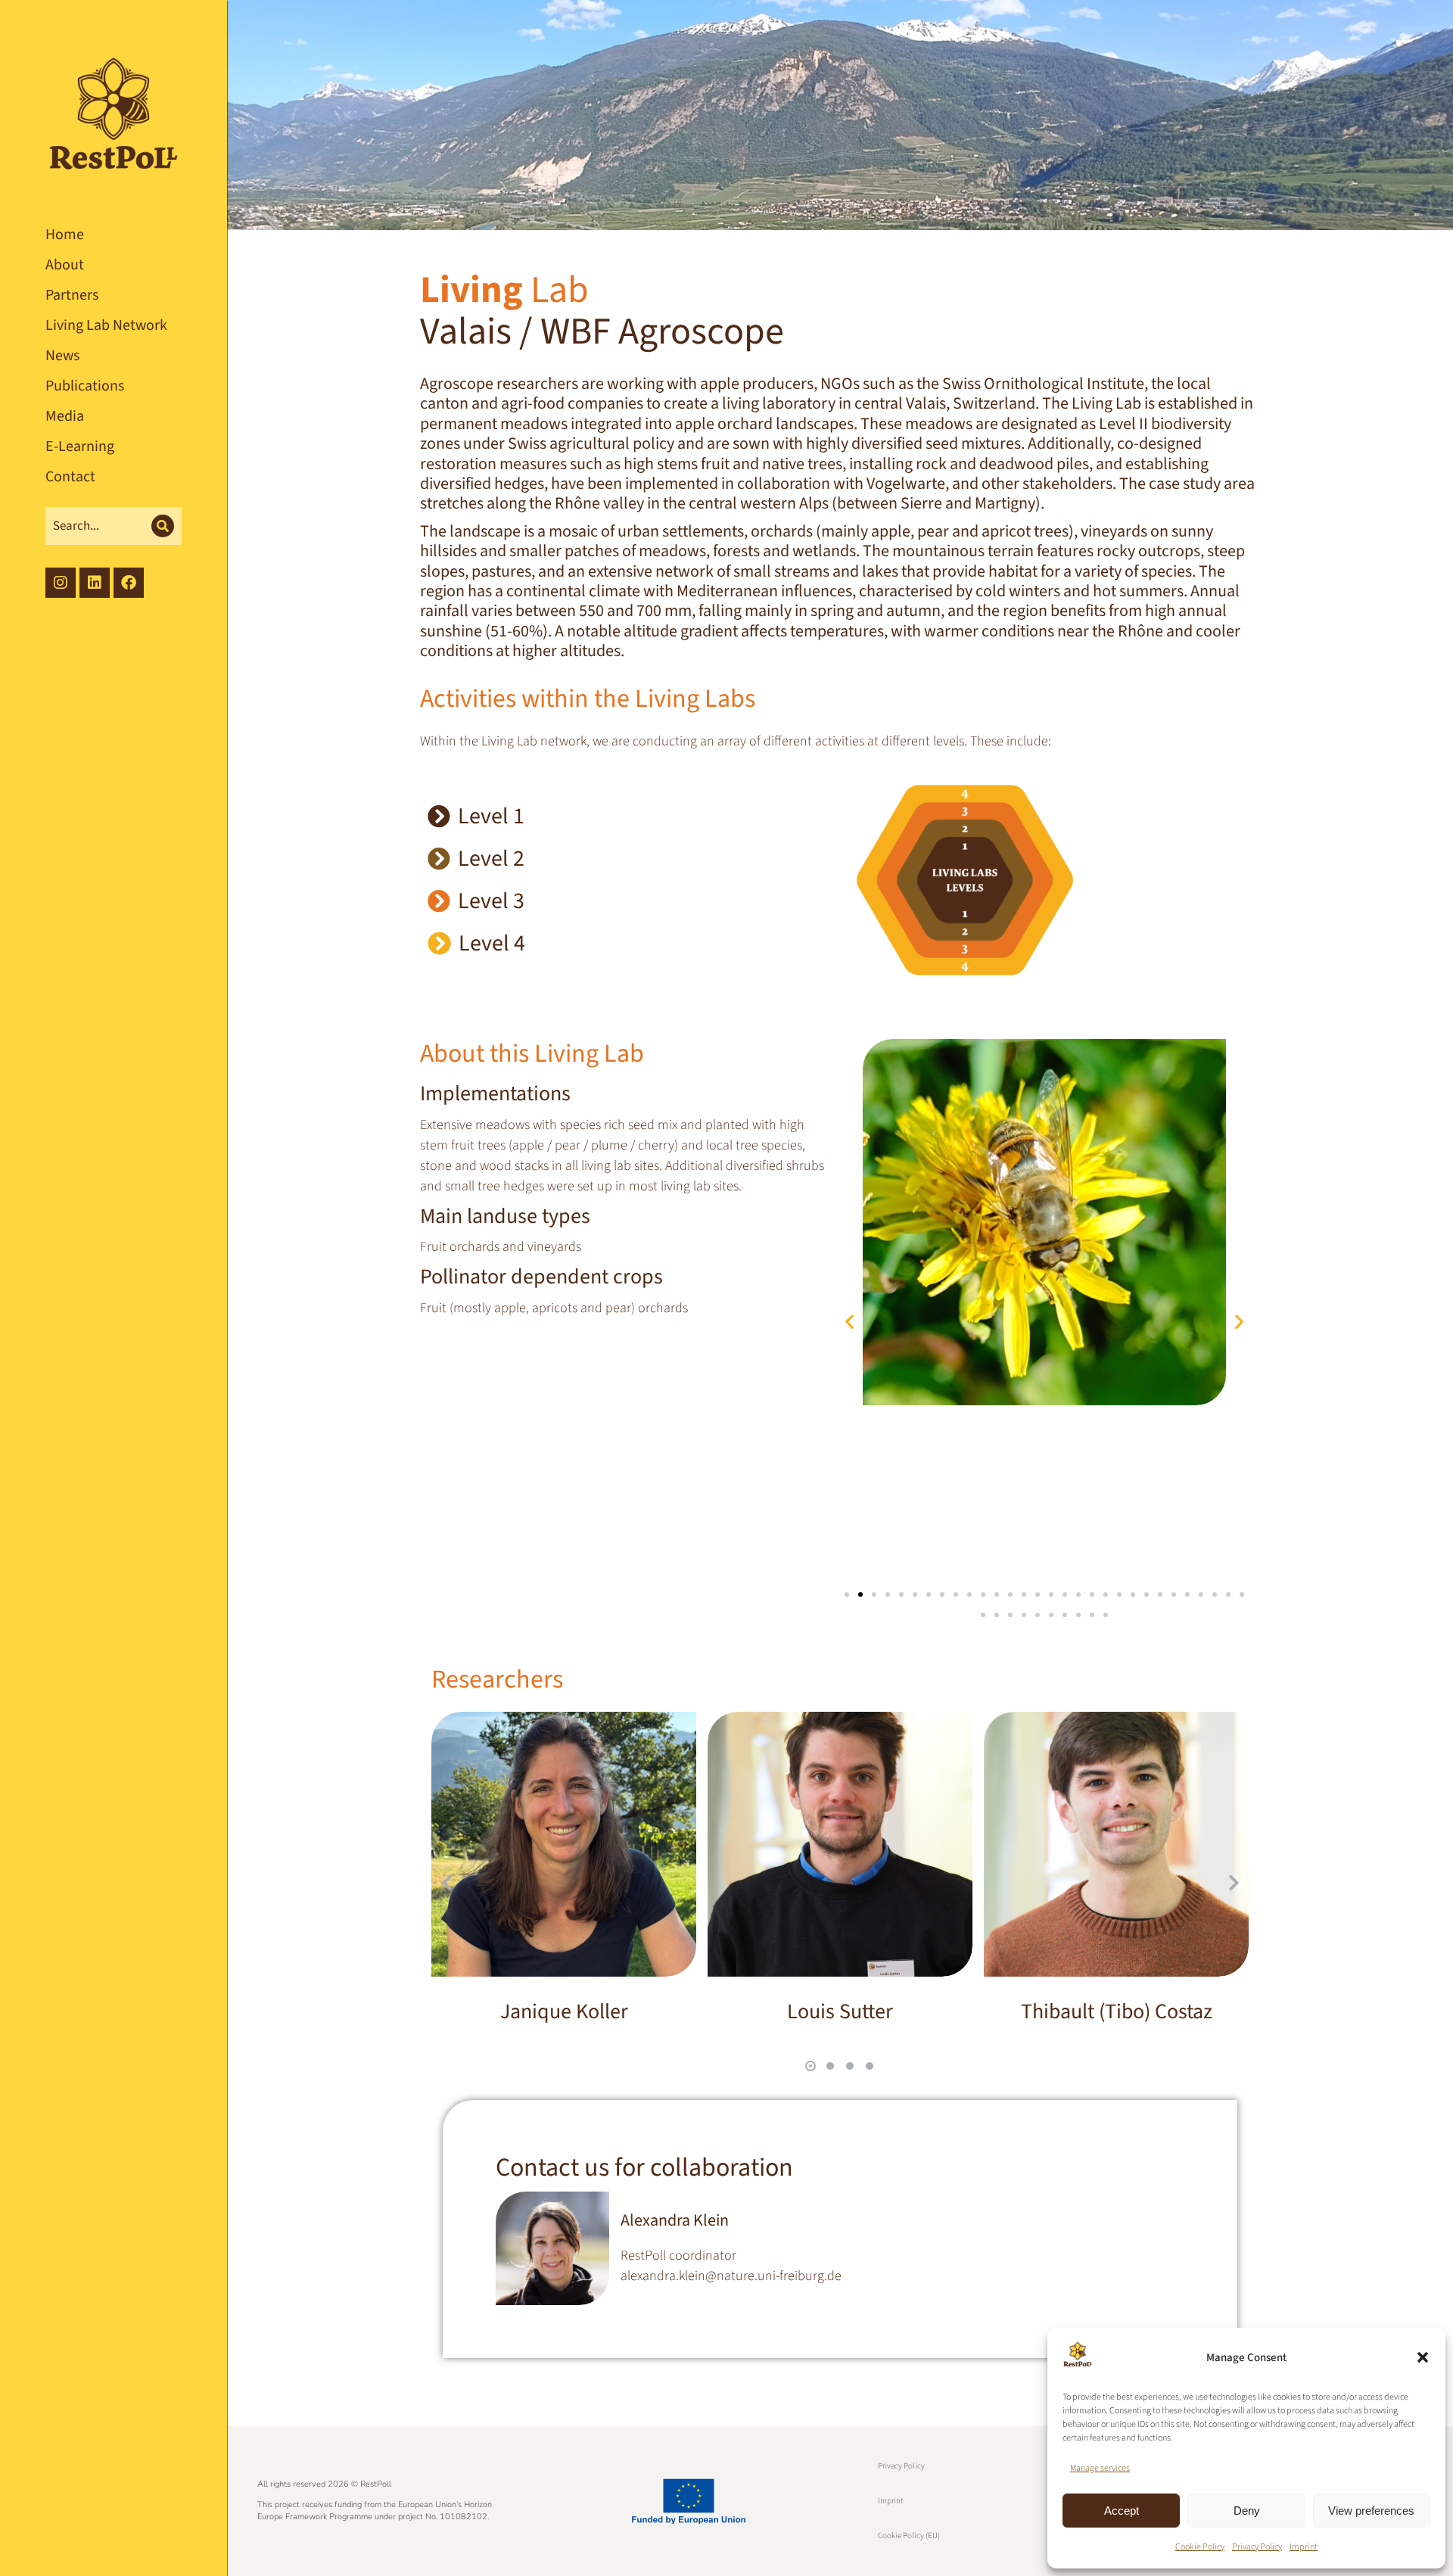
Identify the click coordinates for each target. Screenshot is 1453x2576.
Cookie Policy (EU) (909, 2536)
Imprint (1304, 2547)
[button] (1423, 2357)
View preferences (1371, 2511)
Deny (1247, 2511)
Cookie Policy (1200, 2547)
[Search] (163, 526)
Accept (1122, 2511)
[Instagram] (61, 583)
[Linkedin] (95, 583)
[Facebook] (129, 583)
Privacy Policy (1257, 2547)
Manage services (1100, 2468)
